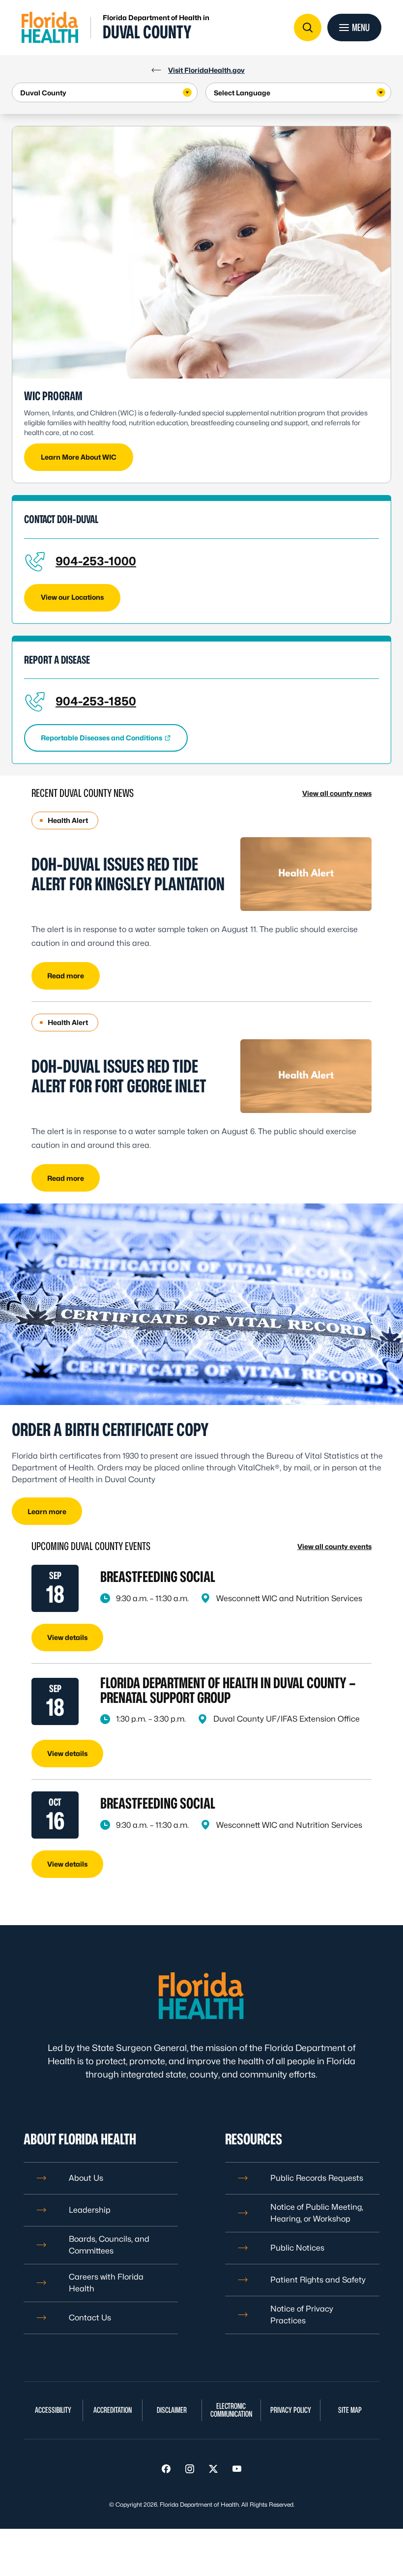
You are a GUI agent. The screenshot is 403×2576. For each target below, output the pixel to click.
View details (67, 1637)
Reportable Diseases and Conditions (101, 738)
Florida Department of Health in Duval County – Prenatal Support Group (228, 1690)
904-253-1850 (96, 701)
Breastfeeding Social (158, 1577)
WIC (32, 396)
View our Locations (72, 597)
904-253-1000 (96, 561)
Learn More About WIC (79, 457)
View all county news (337, 793)
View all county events (334, 1546)
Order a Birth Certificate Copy (110, 1429)
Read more (66, 976)
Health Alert (68, 820)
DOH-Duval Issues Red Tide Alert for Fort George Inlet (119, 1076)
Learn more (47, 1511)
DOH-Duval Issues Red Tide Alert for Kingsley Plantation (128, 874)
